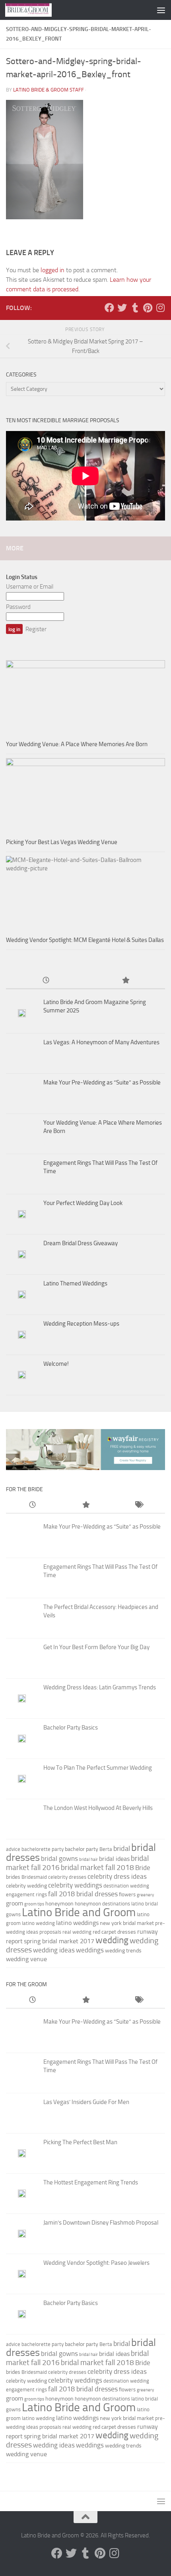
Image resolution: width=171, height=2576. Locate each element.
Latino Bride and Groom (79, 1912)
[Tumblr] (135, 308)
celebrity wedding (26, 1886)
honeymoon (59, 1904)
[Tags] (139, 1505)
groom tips (34, 1904)
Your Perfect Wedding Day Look (83, 1203)
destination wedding (126, 1886)
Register (36, 629)
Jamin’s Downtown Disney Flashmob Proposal (101, 2223)
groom (15, 1903)
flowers (127, 1894)
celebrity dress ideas (117, 1876)
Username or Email (30, 587)
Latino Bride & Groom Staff (49, 90)
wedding (112, 1940)
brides (13, 1877)
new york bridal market (127, 1923)
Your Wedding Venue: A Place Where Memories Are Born (77, 744)
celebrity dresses (67, 1877)
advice (13, 1849)
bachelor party (82, 1849)
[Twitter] (122, 308)
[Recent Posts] (46, 981)
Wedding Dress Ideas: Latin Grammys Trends (100, 1687)
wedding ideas (54, 1950)
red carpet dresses (114, 1932)
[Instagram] (160, 308)
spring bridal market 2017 (59, 1941)
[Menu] (161, 10)
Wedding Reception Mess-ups (81, 1324)
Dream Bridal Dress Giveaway (81, 1243)
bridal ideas (114, 1859)
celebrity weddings (75, 1885)
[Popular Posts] (125, 981)
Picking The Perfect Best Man (80, 2142)
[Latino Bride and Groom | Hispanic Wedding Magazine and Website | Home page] (36, 10)
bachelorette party (43, 1849)
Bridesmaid (34, 1877)
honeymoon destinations (102, 1904)
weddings (90, 1950)
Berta (106, 1849)
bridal (122, 1849)
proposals (50, 1932)
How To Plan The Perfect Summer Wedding (98, 1768)
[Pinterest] (148, 308)
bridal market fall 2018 (97, 1868)
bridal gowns (59, 1858)
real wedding (77, 1932)
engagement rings (26, 1894)
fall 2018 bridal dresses (83, 1894)
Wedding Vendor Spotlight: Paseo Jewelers (96, 2263)
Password (18, 607)
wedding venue (26, 1959)
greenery (145, 1895)
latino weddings (77, 1923)
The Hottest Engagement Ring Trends (91, 2182)
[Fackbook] (109, 308)
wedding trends (123, 1951)
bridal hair (88, 1859)
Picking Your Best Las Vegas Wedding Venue (62, 842)
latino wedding (38, 1923)
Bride (143, 1868)
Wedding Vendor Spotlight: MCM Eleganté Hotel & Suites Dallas (85, 940)
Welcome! (56, 1364)
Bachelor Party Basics (71, 1728)
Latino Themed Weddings (75, 1283)
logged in (52, 270)
